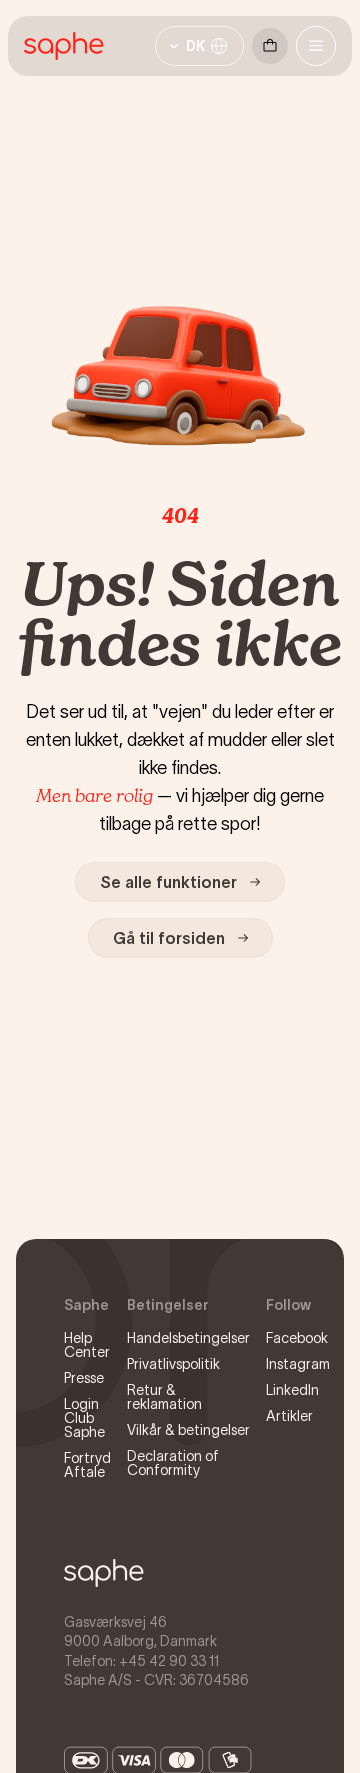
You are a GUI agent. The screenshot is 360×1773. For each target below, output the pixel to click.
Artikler (289, 1416)
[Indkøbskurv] (270, 46)
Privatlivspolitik (173, 1364)
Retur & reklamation (164, 1397)
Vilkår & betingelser (188, 1430)
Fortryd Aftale (87, 1465)
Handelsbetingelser (188, 1338)
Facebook (297, 1338)
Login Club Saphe (84, 1418)
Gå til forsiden (169, 938)
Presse (84, 1378)
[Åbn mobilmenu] (316, 46)
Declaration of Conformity (173, 1463)
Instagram (298, 1364)
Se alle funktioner (168, 882)
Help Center (87, 1345)
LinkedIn (292, 1390)
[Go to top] (104, 1573)
